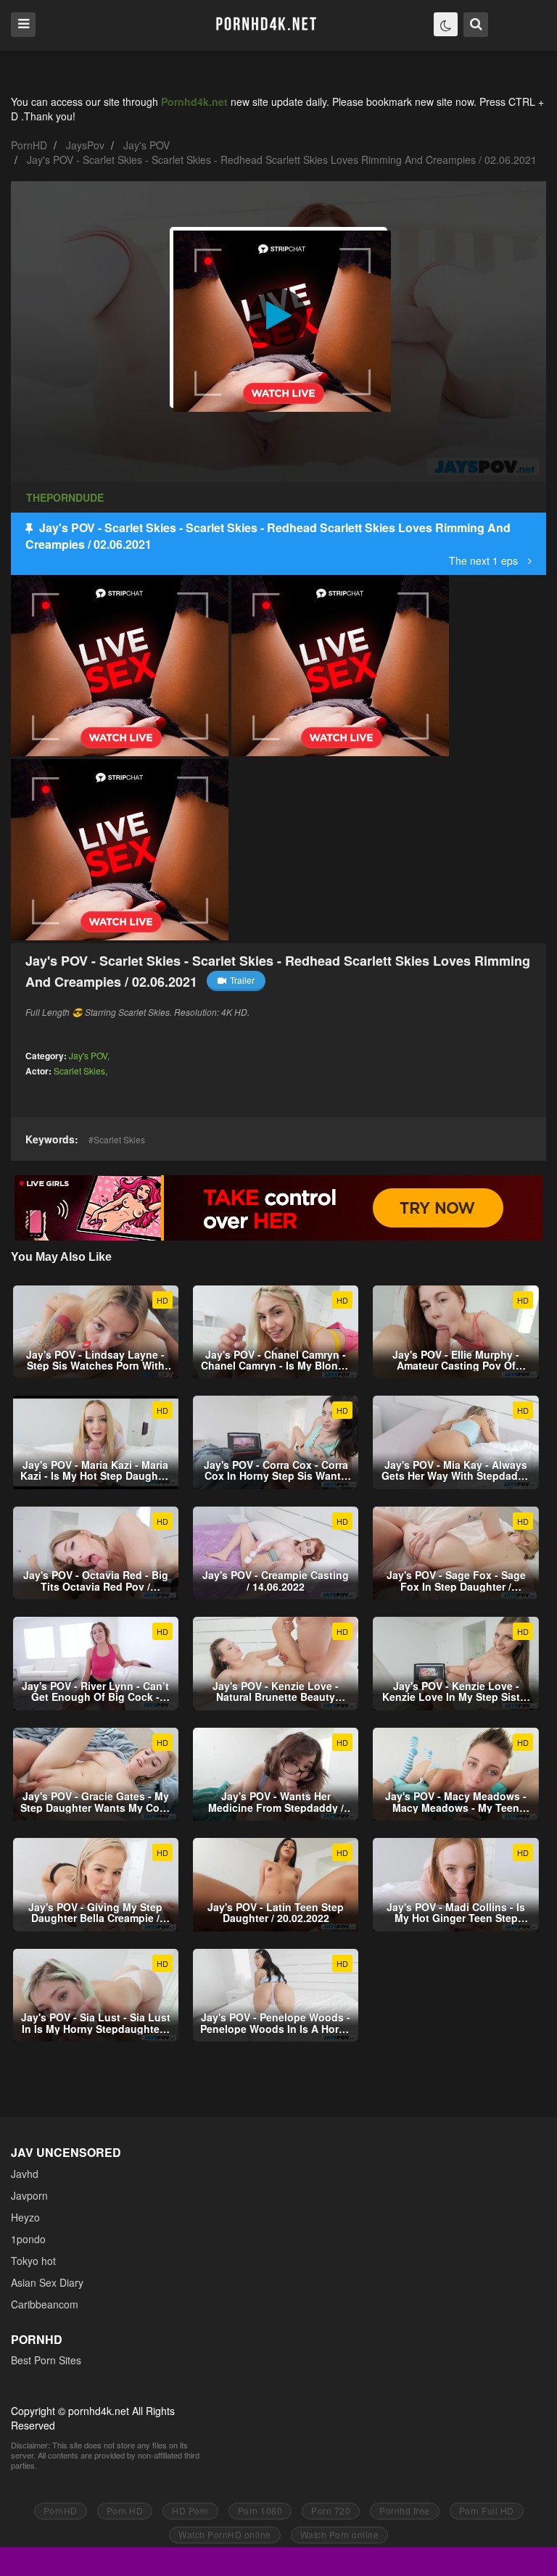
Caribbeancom (45, 2304)
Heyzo (25, 2217)
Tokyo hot (33, 2261)
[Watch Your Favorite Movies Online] (265, 24)
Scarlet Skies (79, 1070)
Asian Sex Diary (47, 2282)
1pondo (28, 2239)
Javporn (29, 2195)
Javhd (25, 2174)
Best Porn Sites (46, 2360)
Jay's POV (147, 145)
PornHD (29, 145)
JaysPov (85, 145)
